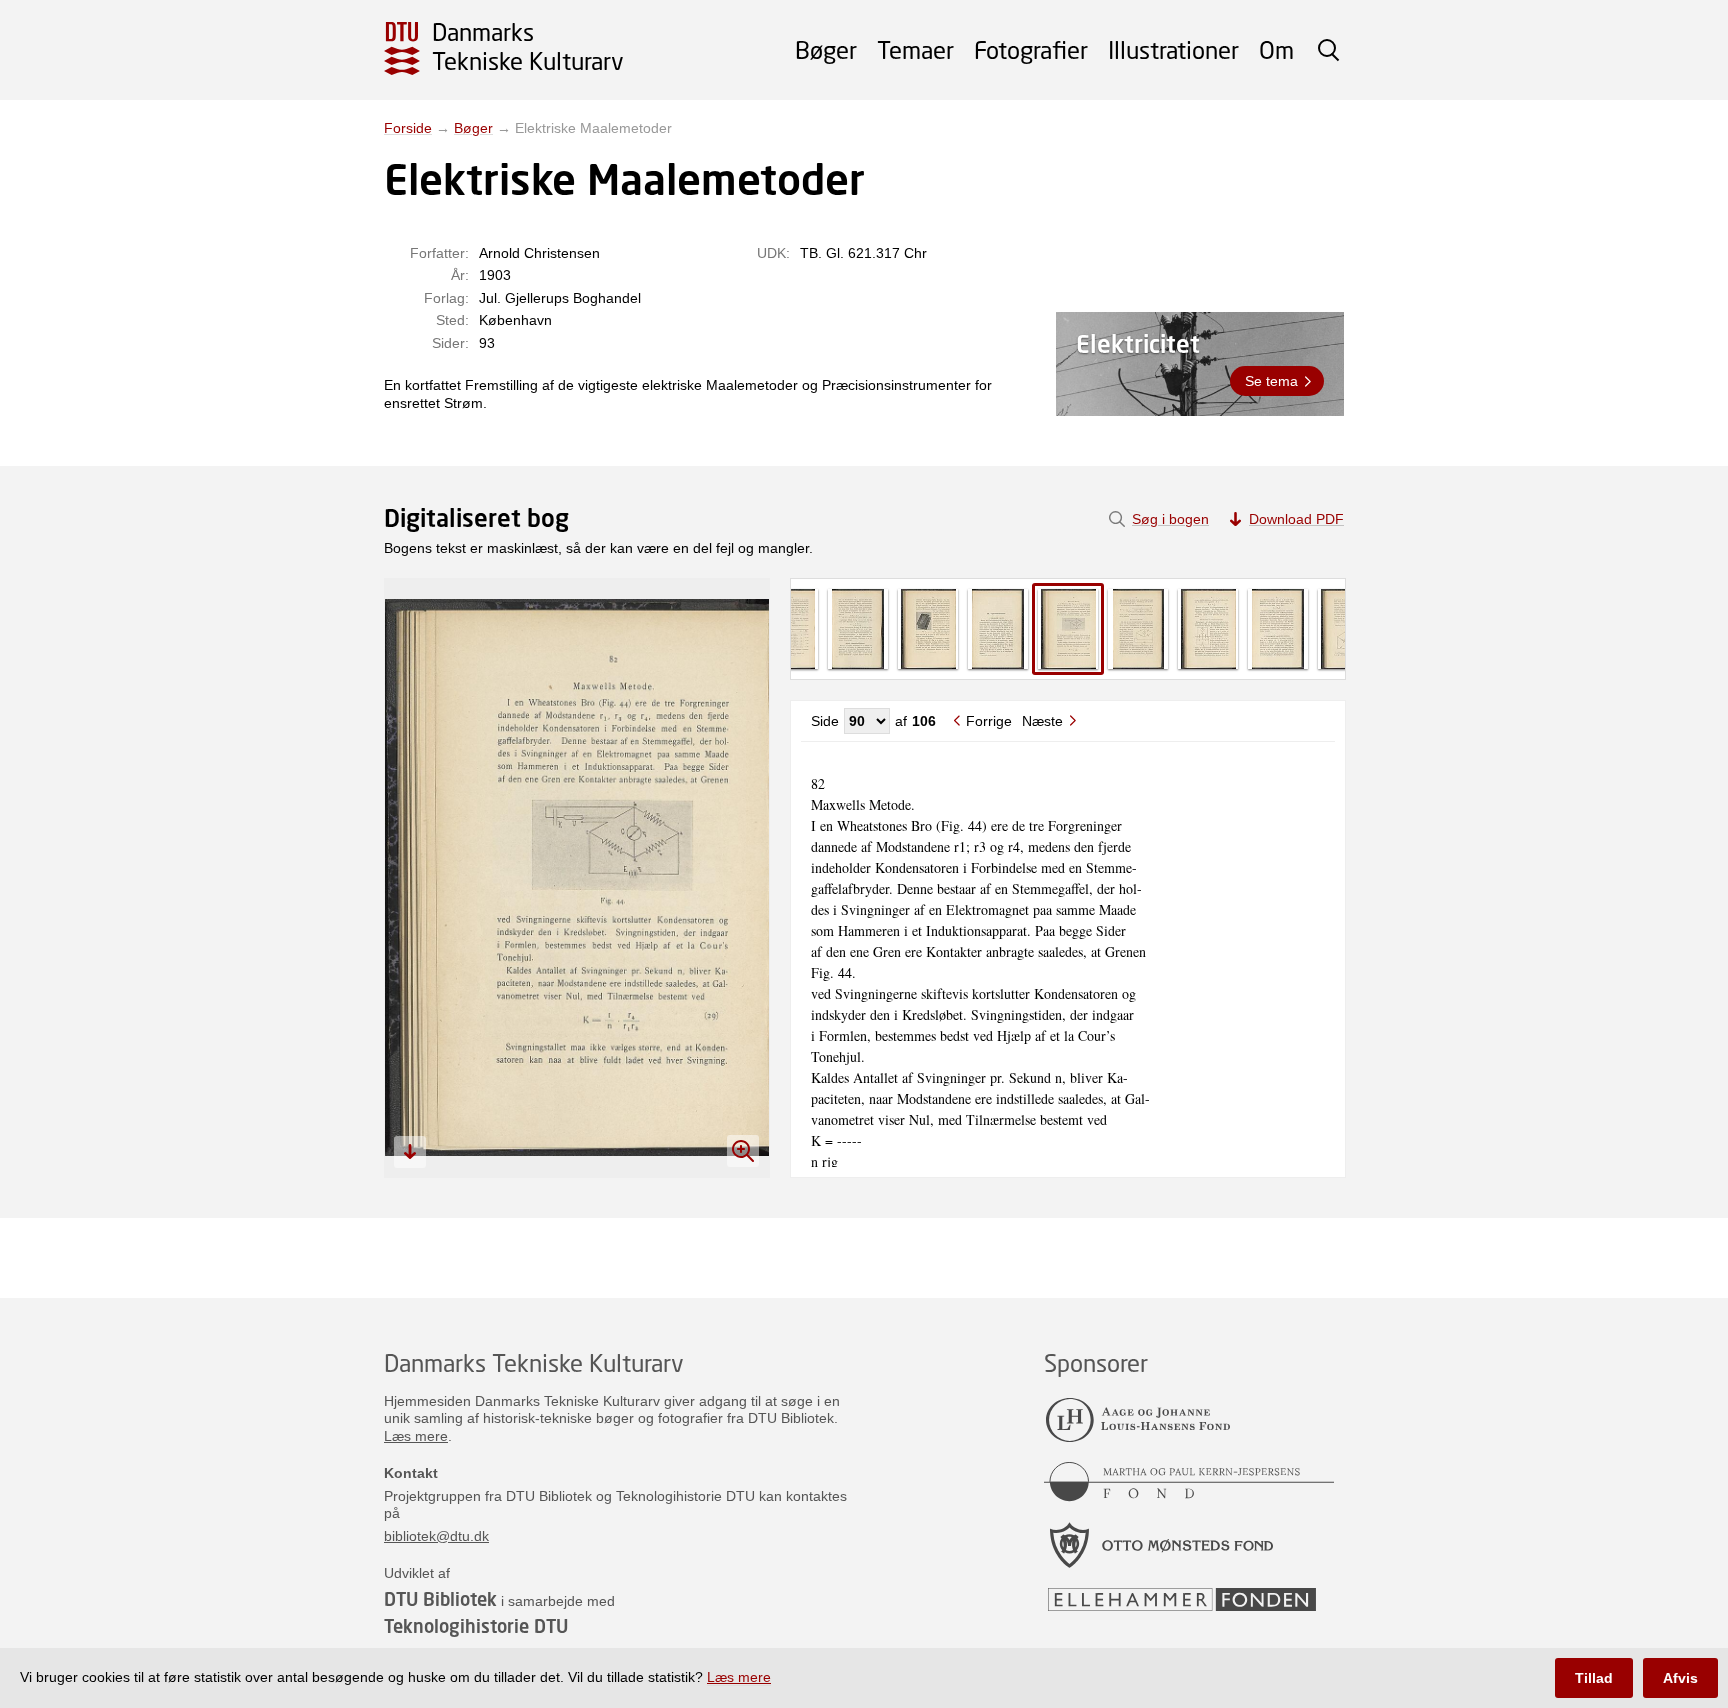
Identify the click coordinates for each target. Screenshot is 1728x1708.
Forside (408, 128)
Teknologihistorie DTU (476, 1626)
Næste (1042, 721)
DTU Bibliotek (440, 1599)
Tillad (1594, 1678)
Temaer (915, 49)
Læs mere (416, 1436)
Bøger (826, 49)
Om (1276, 49)
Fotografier (1031, 49)
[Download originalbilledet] (410, 1152)
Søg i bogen (1170, 519)
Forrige (989, 721)
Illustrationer (1173, 49)
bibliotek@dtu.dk (436, 1536)
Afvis (1680, 1678)
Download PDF (1296, 519)
